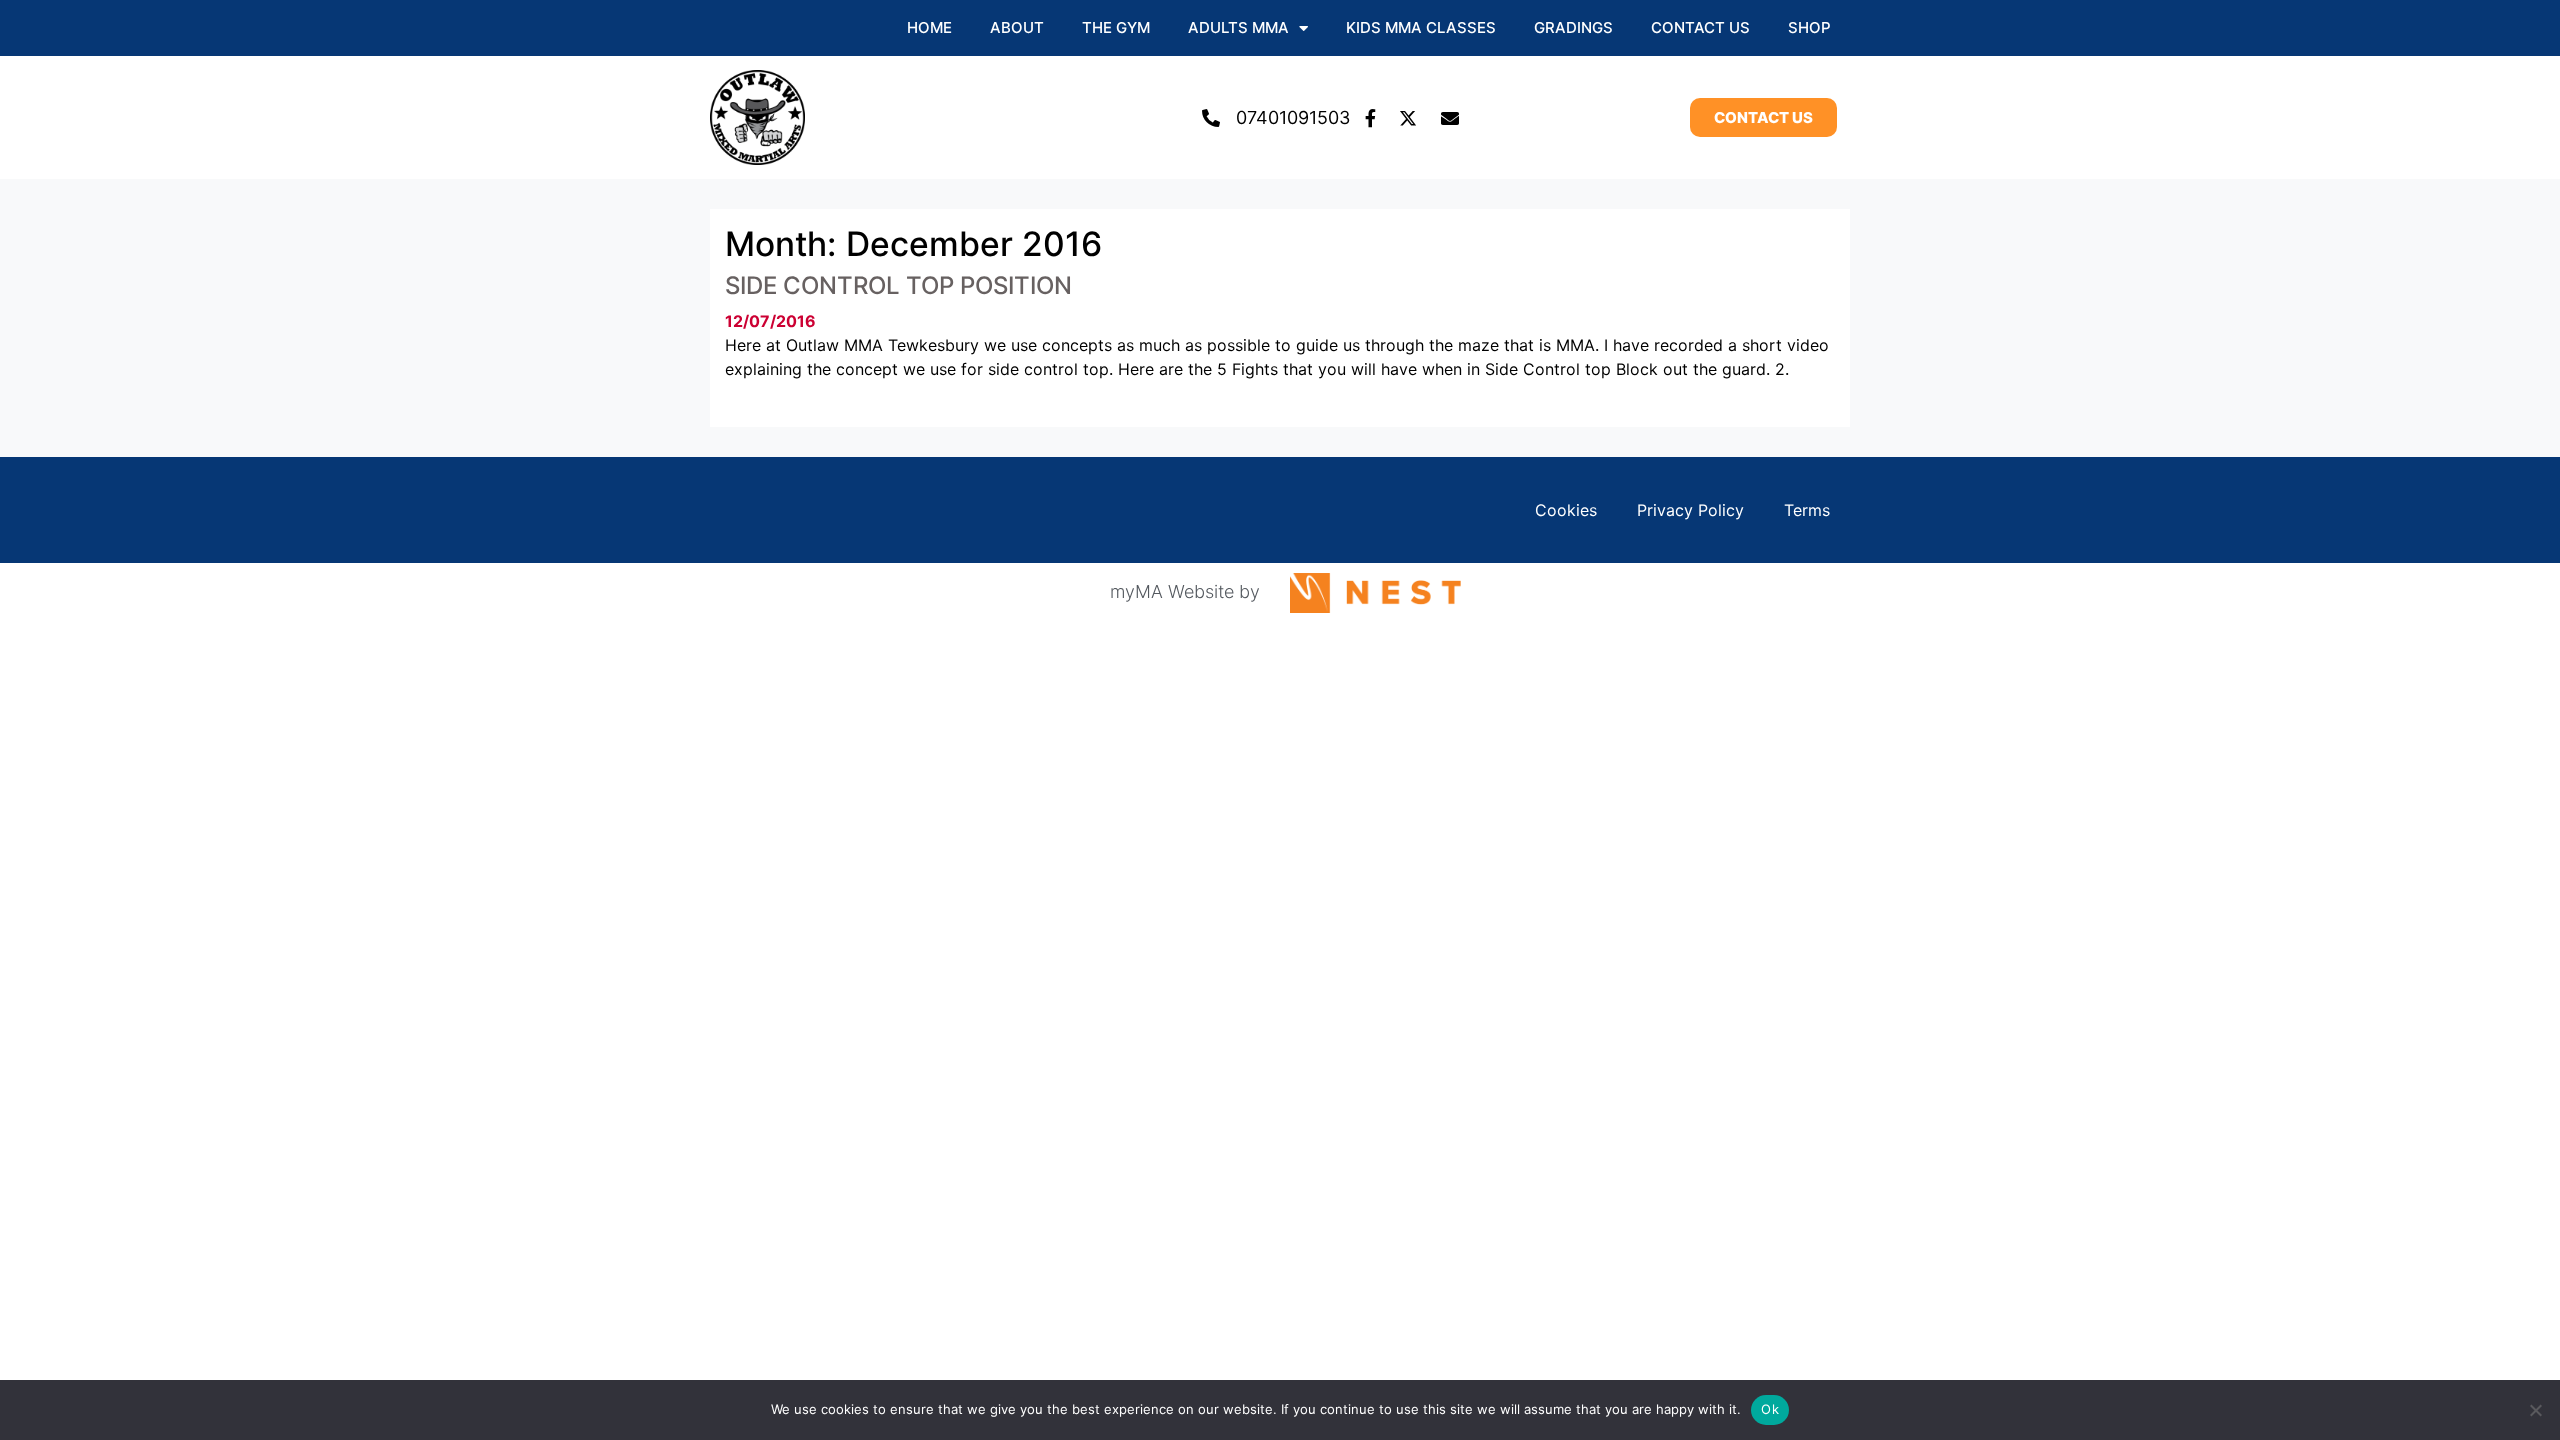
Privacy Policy (1690, 510)
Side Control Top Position (898, 285)
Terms (1807, 510)
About (1017, 27)
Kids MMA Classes (1421, 27)
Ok (1770, 1409)
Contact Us (1700, 27)
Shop (1809, 27)
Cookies (1566, 510)
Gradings (1573, 27)
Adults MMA (1238, 27)
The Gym (1116, 27)
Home (929, 27)
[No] (2535, 1410)
